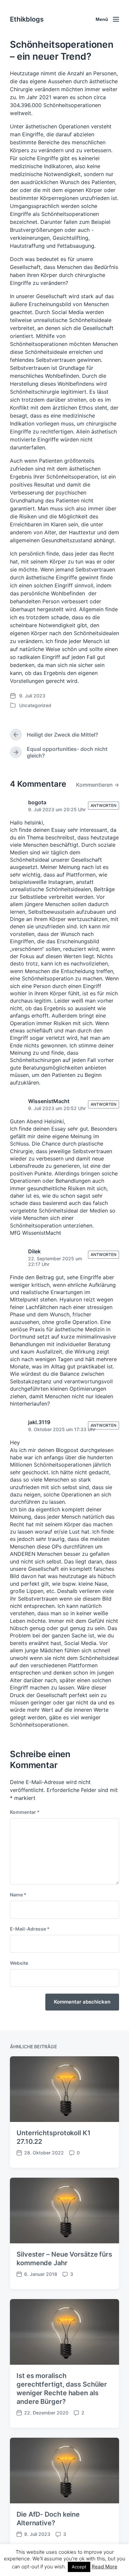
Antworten (104, 805)
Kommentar (25, 1812)
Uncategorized (35, 705)
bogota (37, 802)
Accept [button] (79, 2567)
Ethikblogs (27, 19)
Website (19, 1963)
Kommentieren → (98, 785)
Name (18, 1895)
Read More (105, 2567)
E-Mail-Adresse (30, 1929)
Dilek (34, 1251)
